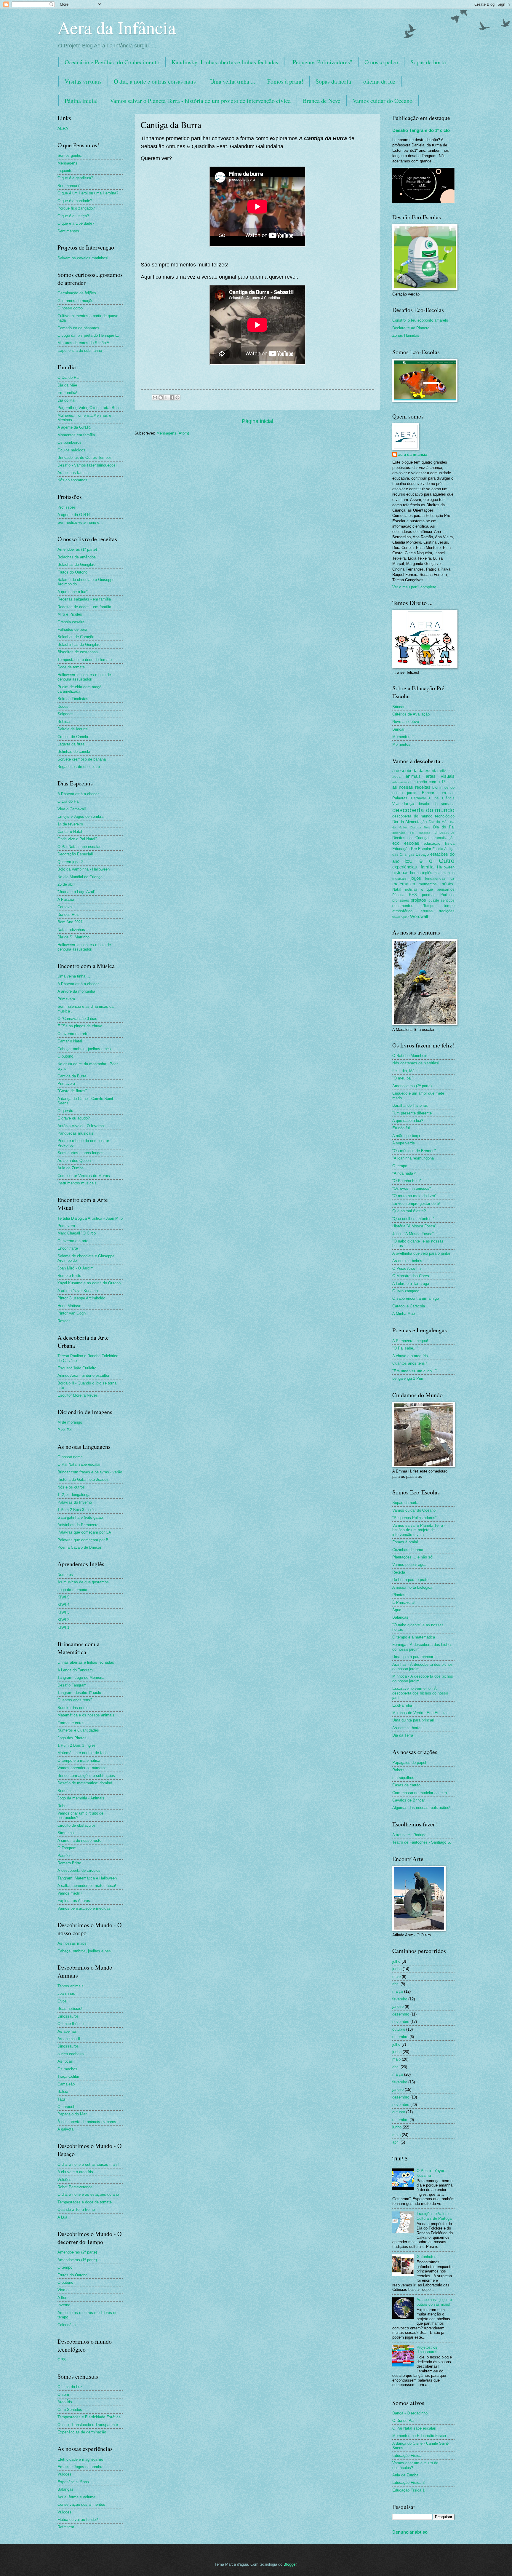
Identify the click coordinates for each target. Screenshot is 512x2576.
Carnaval (65, 907)
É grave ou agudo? (74, 1118)
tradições (447, 911)
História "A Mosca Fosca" (414, 1226)
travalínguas (401, 917)
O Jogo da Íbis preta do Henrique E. (88, 335)
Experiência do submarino (80, 350)
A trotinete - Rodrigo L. (412, 1835)
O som (63, 2394)
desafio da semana (436, 804)
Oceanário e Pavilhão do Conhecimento (112, 62)
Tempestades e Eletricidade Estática (89, 2417)
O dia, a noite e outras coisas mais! (156, 81)
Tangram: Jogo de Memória (81, 1677)
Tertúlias (426, 911)
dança (408, 803)
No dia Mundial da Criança (80, 877)
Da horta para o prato (410, 1580)
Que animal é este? (409, 1211)
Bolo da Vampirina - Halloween (84, 869)
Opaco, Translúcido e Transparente (88, 2425)
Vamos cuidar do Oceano (383, 101)
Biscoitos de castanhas (78, 652)
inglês (427, 873)
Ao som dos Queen (74, 1161)
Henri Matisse (69, 1306)
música (447, 884)
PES (413, 895)
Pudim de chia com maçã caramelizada (79, 689)
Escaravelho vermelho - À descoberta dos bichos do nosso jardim (420, 1693)
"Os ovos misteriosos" (412, 1188)
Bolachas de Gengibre (76, 564)
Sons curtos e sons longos (80, 1153)
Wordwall (419, 916)
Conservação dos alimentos (81, 2504)
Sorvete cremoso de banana (82, 759)
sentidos (448, 900)
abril (396, 1984)
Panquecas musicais (75, 1133)
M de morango (70, 1422)
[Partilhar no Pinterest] (177, 397)
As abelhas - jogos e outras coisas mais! (434, 2302)
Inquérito (65, 171)
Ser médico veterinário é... (80, 522)
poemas (429, 895)
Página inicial (81, 101)
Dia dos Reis (68, 915)
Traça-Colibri (68, 2076)
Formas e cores (71, 1723)
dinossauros (445, 833)
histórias (400, 872)
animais (413, 776)
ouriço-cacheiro (71, 2054)
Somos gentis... (71, 155)
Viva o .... (66, 2290)
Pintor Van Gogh (72, 1313)
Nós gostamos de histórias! (416, 1063)
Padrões (65, 1856)
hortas (415, 873)
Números (65, 1575)
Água (397, 1610)
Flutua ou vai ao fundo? (78, 2520)
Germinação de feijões (77, 293)
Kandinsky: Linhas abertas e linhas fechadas (225, 62)
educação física (439, 843)
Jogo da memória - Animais (81, 1798)
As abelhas (67, 2031)
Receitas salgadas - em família (84, 599)
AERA (63, 128)
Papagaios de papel (409, 1763)
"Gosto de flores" (72, 1091)
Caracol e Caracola (409, 1306)
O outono (65, 1056)
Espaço (422, 854)
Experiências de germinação (82, 2432)
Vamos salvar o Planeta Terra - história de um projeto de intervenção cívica (200, 101)
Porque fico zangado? (76, 208)
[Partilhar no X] (166, 397)
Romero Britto (69, 1276)
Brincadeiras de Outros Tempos (85, 457)
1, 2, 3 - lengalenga (74, 1495)
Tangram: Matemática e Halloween (87, 1878)
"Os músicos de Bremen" (414, 1151)
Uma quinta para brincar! (413, 1720)
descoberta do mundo (423, 810)
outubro (399, 2029)
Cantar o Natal (70, 832)
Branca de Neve (322, 101)
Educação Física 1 (408, 2490)
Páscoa (398, 895)
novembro (401, 2022)
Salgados (65, 714)
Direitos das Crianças (411, 838)
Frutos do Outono (72, 572)
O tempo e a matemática (79, 1760)
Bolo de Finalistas (73, 699)
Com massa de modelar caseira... (421, 1793)
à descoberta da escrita (415, 770)
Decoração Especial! (75, 854)
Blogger (290, 2564)
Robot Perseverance (75, 2187)
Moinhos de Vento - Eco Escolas (420, 1713)
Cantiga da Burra (72, 1076)
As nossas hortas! (408, 1728)
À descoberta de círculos (79, 1870)
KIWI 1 (63, 1627)
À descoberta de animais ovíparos (87, 2122)
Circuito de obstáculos (77, 1825)
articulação (400, 782)
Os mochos (67, 2069)
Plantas (399, 1595)
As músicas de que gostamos (83, 1582)
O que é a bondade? (75, 201)
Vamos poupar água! (410, 1565)
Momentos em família (76, 435)
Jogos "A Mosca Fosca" (413, 1234)
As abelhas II (69, 2039)
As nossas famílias (74, 473)
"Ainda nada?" (404, 1173)
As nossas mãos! (73, 1943)
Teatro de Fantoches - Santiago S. (422, 1842)
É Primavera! (404, 1602)
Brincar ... (401, 707)
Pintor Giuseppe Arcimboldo (81, 1298)
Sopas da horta (428, 62)
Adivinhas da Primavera (78, 1525)
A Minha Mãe (404, 1313)
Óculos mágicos (71, 450)
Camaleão (66, 2084)
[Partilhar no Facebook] (172, 397)
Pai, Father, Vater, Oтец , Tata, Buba (89, 408)
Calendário (67, 2325)
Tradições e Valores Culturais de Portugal (435, 2216)
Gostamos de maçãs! (76, 301)
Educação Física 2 (408, 2482)
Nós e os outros (71, 1487)
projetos (418, 900)
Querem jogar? (70, 862)
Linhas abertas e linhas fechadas (86, 1662)
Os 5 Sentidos (70, 2410)
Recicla (399, 1572)
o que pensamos (438, 889)
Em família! (67, 393)
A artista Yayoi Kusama (78, 1291)
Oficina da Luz (70, 2387)
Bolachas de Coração (76, 637)
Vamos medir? (70, 1893)
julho (396, 1961)
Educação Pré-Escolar (412, 849)
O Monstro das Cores (411, 1276)
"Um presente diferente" (413, 1113)
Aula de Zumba (71, 1168)
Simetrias (66, 1833)
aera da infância (413, 455)
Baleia (63, 2092)
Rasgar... (65, 1321)
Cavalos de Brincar (409, 1800)
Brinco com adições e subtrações (86, 1776)
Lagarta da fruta (71, 744)
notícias (411, 889)
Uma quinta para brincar (413, 1657)
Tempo (429, 906)
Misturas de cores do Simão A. (84, 343)
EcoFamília (402, 1705)
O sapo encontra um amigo (416, 1298)
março (398, 1991)
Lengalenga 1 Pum (408, 1378)
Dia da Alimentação (409, 822)
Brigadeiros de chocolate (79, 767)
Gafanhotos (427, 2257)
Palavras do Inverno (75, 1502)
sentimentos (403, 906)
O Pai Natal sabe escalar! (80, 847)
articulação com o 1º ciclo (431, 782)
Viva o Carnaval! (72, 809)
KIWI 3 (63, 1612)
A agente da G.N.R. (74, 427)
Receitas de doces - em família (84, 607)
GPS (62, 2360)
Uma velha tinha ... (233, 81)
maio (396, 1977)
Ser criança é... (71, 186)
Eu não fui (401, 1128)
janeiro (398, 2006)
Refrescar (66, 2527)
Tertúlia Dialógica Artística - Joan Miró (90, 1218)
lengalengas (435, 879)
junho (397, 1969)
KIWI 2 (63, 1620)
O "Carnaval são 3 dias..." (80, 1019)
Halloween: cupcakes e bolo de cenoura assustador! (84, 677)
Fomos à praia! (285, 81)
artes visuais (440, 776)
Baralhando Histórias (410, 1105)
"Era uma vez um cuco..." (415, 1371)
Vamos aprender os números (82, 1768)
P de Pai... (67, 1430)
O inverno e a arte (73, 1034)
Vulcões (64, 2180)
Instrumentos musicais (77, 1183)
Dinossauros (68, 2016)
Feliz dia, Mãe (404, 1071)
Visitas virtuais (83, 81)
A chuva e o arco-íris (75, 2172)
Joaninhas (66, 1993)
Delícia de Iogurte (73, 729)
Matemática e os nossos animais (86, 1715)
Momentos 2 (403, 737)
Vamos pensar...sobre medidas (84, 1908)
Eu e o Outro (430, 861)
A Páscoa (66, 899)
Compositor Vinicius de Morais (84, 1176)
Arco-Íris (65, 2402)
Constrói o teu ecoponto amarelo (420, 320)
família (427, 867)
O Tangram (67, 1848)
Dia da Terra (420, 827)
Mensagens (67, 163)
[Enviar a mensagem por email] (155, 397)
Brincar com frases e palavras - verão (90, 1472)
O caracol (66, 2107)
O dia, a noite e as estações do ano (88, 2194)
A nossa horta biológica (412, 1587)
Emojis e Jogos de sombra (80, 816)
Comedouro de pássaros (78, 328)
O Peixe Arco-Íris (407, 1268)
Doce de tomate (71, 667)
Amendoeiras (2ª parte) (77, 2252)
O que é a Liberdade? (76, 223)
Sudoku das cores (73, 1708)
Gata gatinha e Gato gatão (80, 1517)
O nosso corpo (70, 308)
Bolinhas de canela (74, 752)
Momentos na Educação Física (419, 2436)
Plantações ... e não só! (413, 1557)
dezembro (401, 2014)
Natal (397, 889)
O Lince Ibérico (71, 2024)
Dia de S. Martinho (73, 937)
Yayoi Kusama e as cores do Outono (89, 1283)
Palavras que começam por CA (84, 1532)
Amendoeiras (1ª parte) (77, 549)
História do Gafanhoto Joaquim (84, 1479)
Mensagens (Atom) (173, 433)
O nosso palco (381, 62)
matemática (404, 884)
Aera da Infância (117, 27)
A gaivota (65, 2129)
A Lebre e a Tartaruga (411, 1284)
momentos (428, 884)
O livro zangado (406, 1291)
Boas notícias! (70, 2009)
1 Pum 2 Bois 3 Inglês (77, 1510)
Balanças (65, 2489)
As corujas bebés (407, 1261)
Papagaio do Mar (72, 2114)
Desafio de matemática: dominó (85, 1783)
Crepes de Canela (73, 737)
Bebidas (64, 722)
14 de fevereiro (70, 824)
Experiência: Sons (73, 2482)
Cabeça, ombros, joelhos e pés (84, 1049)
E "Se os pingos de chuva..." (82, 1026)
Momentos (401, 744)
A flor (62, 2298)
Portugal (447, 895)
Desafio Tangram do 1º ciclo (421, 130)
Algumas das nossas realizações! (421, 1808)
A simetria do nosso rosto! (80, 1840)
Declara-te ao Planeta (411, 328)
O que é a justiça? (73, 216)
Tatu (61, 2099)
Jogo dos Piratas (72, 1738)
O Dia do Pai (68, 377)
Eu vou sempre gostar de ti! (416, 1204)
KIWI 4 (63, 1605)
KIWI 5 (63, 1597)
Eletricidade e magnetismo (80, 2459)
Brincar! (399, 729)
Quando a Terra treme (76, 2210)
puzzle (434, 900)
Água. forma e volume (76, 2497)
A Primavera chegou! (410, 1341)
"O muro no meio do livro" (414, 1196)
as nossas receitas (411, 787)
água (396, 777)
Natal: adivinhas (71, 930)
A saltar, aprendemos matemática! (87, 1886)
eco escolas (406, 843)
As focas (65, 2061)
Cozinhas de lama (408, 1550)
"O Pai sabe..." (405, 1348)
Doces (63, 706)
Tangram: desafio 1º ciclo (79, 1693)
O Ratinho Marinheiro (410, 1056)
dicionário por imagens (411, 833)
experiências (405, 867)
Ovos (62, 2001)
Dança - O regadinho (410, 2413)
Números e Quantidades (78, 1730)
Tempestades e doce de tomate (85, 660)
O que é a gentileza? (75, 178)
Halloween (446, 867)
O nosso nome (70, 1457)
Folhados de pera (72, 629)
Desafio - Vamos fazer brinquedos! (87, 465)
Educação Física (407, 2456)
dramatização (444, 838)
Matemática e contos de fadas (84, 1753)
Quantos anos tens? (75, 1700)
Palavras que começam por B (83, 1540)
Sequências (68, 1791)
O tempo (65, 2267)
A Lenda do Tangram (75, 1670)
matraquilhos (403, 1778)
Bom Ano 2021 (70, 922)
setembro (400, 2037)
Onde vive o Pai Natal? (77, 839)
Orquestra (66, 1111)
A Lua (62, 2217)
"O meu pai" (403, 1078)
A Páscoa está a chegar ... (80, 794)
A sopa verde (404, 1143)
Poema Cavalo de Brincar (79, 1547)
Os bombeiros (69, 442)
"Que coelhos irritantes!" (413, 1219)
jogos (416, 878)
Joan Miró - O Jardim (76, 1268)
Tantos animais (71, 1986)
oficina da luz (379, 81)
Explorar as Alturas (74, 1901)
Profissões (67, 507)
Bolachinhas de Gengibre (79, 645)
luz (452, 878)
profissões (401, 900)
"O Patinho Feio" (407, 1181)
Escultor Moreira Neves (78, 1395)
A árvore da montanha (76, 991)
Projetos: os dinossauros (427, 2350)
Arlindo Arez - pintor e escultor (83, 1375)
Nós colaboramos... (74, 480)
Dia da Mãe (67, 385)
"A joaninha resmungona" (414, 1158)
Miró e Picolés (70, 614)
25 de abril (66, 884)
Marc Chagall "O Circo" (77, 1233)
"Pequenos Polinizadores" (321, 62)
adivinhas (447, 771)
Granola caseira (71, 622)
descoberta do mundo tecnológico (423, 816)
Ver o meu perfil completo (414, 587)
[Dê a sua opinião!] (161, 397)
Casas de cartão (406, 1785)
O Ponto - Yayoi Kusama (430, 2173)
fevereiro (400, 1999)
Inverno (64, 2305)
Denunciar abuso (410, 2532)
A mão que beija (406, 1136)
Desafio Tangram (72, 1685)
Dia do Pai (66, 400)
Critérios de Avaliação (411, 714)
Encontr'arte (68, 1248)
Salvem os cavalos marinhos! (83, 258)
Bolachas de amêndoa (77, 557)
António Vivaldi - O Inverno (81, 1126)
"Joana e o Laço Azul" (76, 892)
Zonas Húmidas (406, 335)
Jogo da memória (72, 1590)
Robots (64, 1806)
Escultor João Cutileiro (77, 1368)
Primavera (66, 999)
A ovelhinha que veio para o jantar (421, 1253)
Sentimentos (68, 231)
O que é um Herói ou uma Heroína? (88, 193)
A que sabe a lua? (73, 592)
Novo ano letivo (406, 722)
